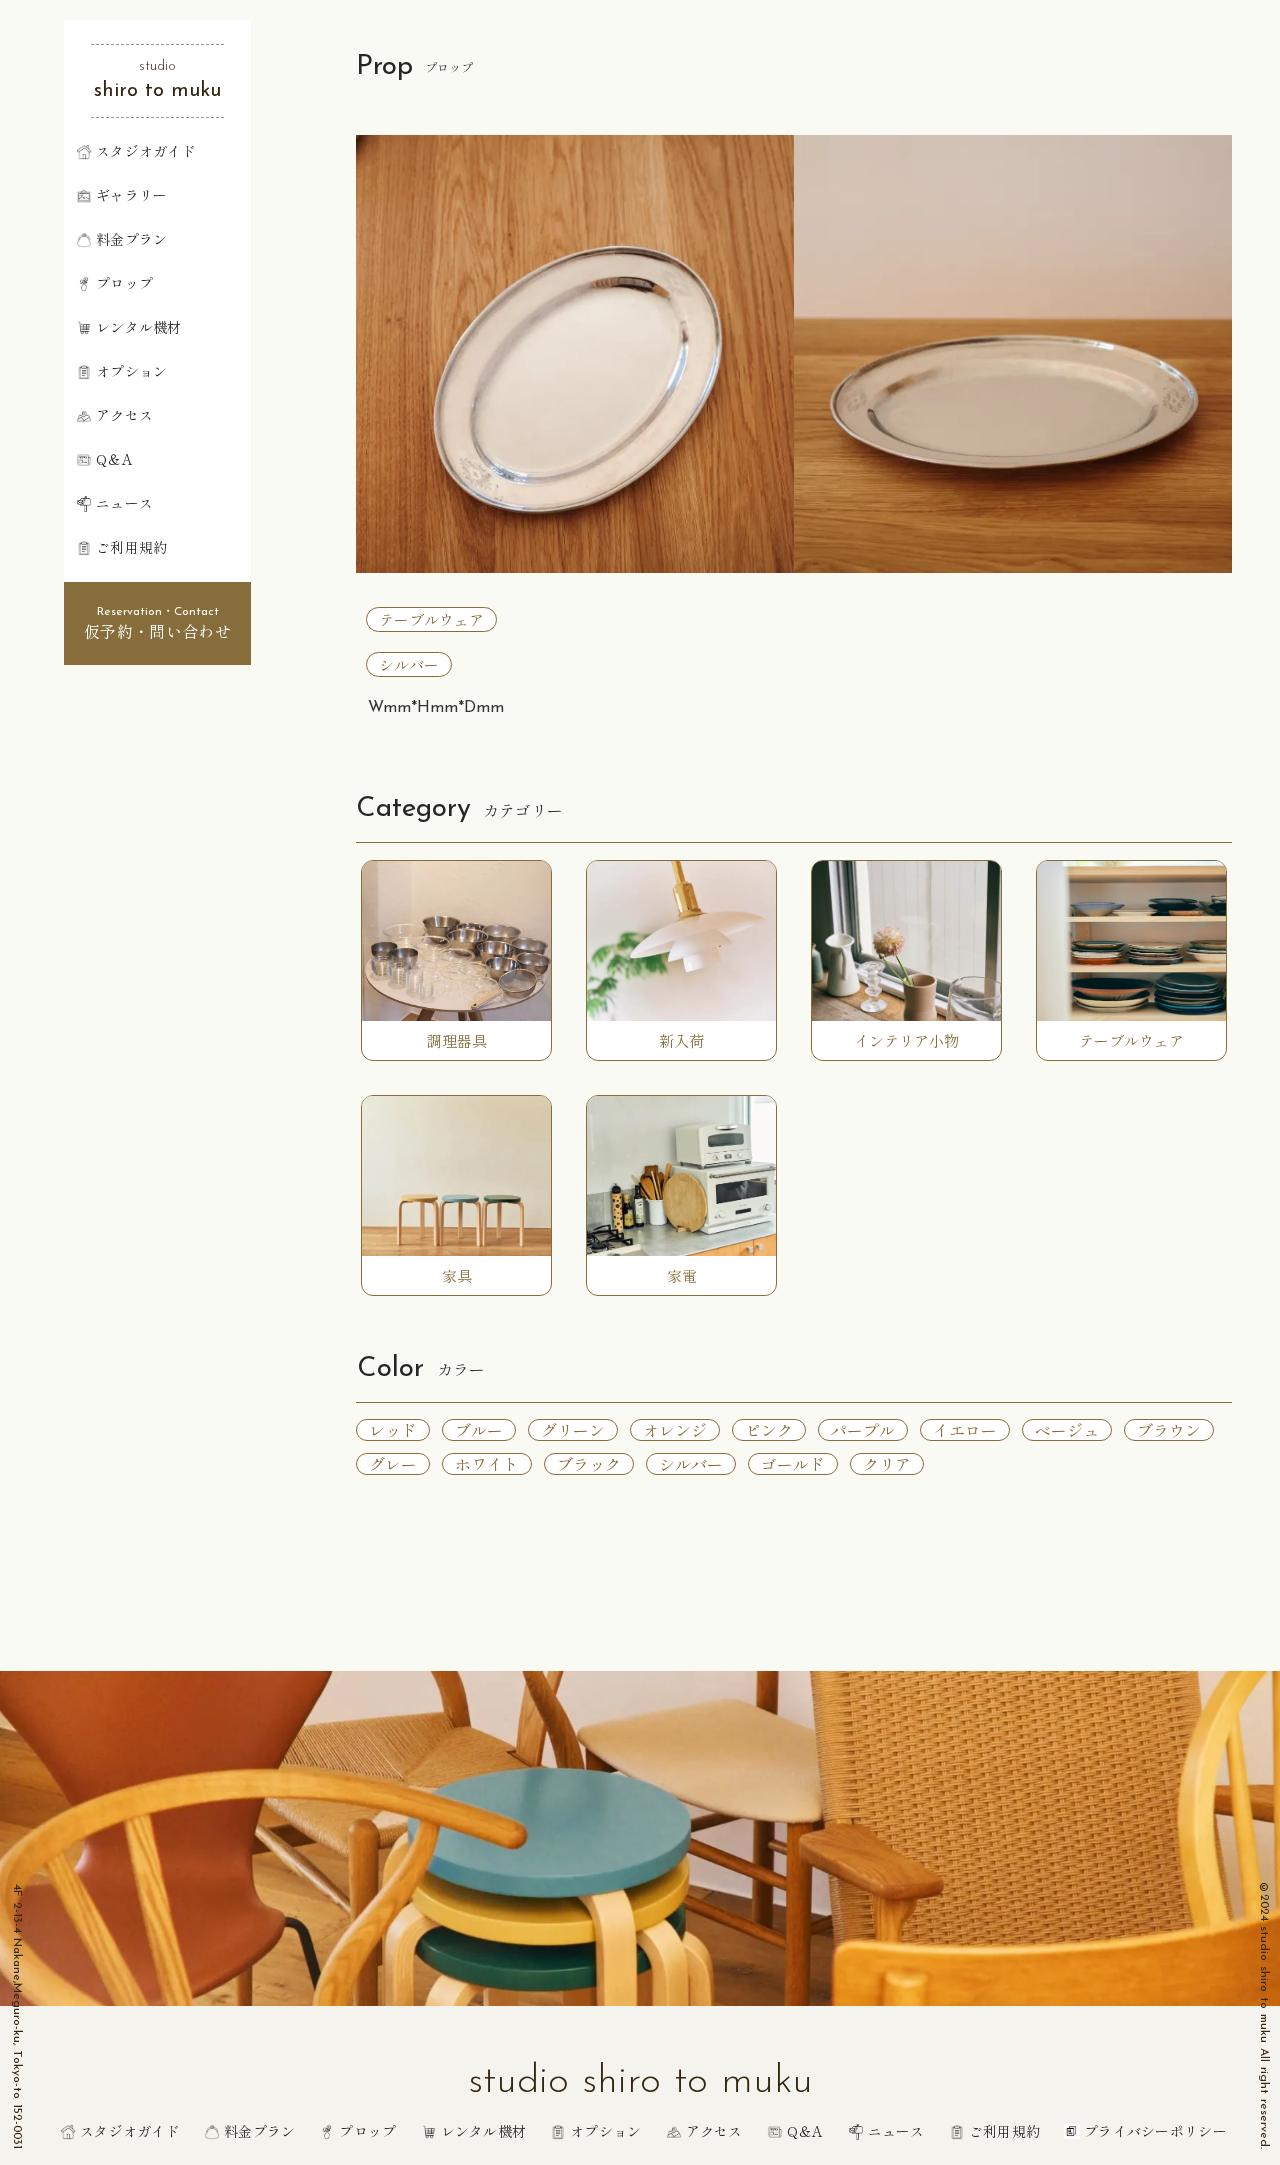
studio (157, 66)
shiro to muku (157, 91)
